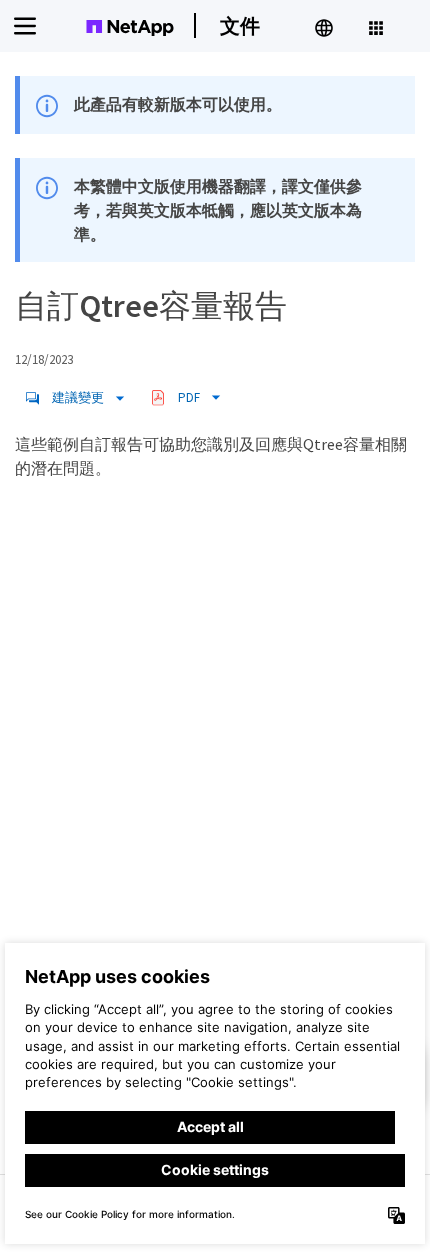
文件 (240, 25)
